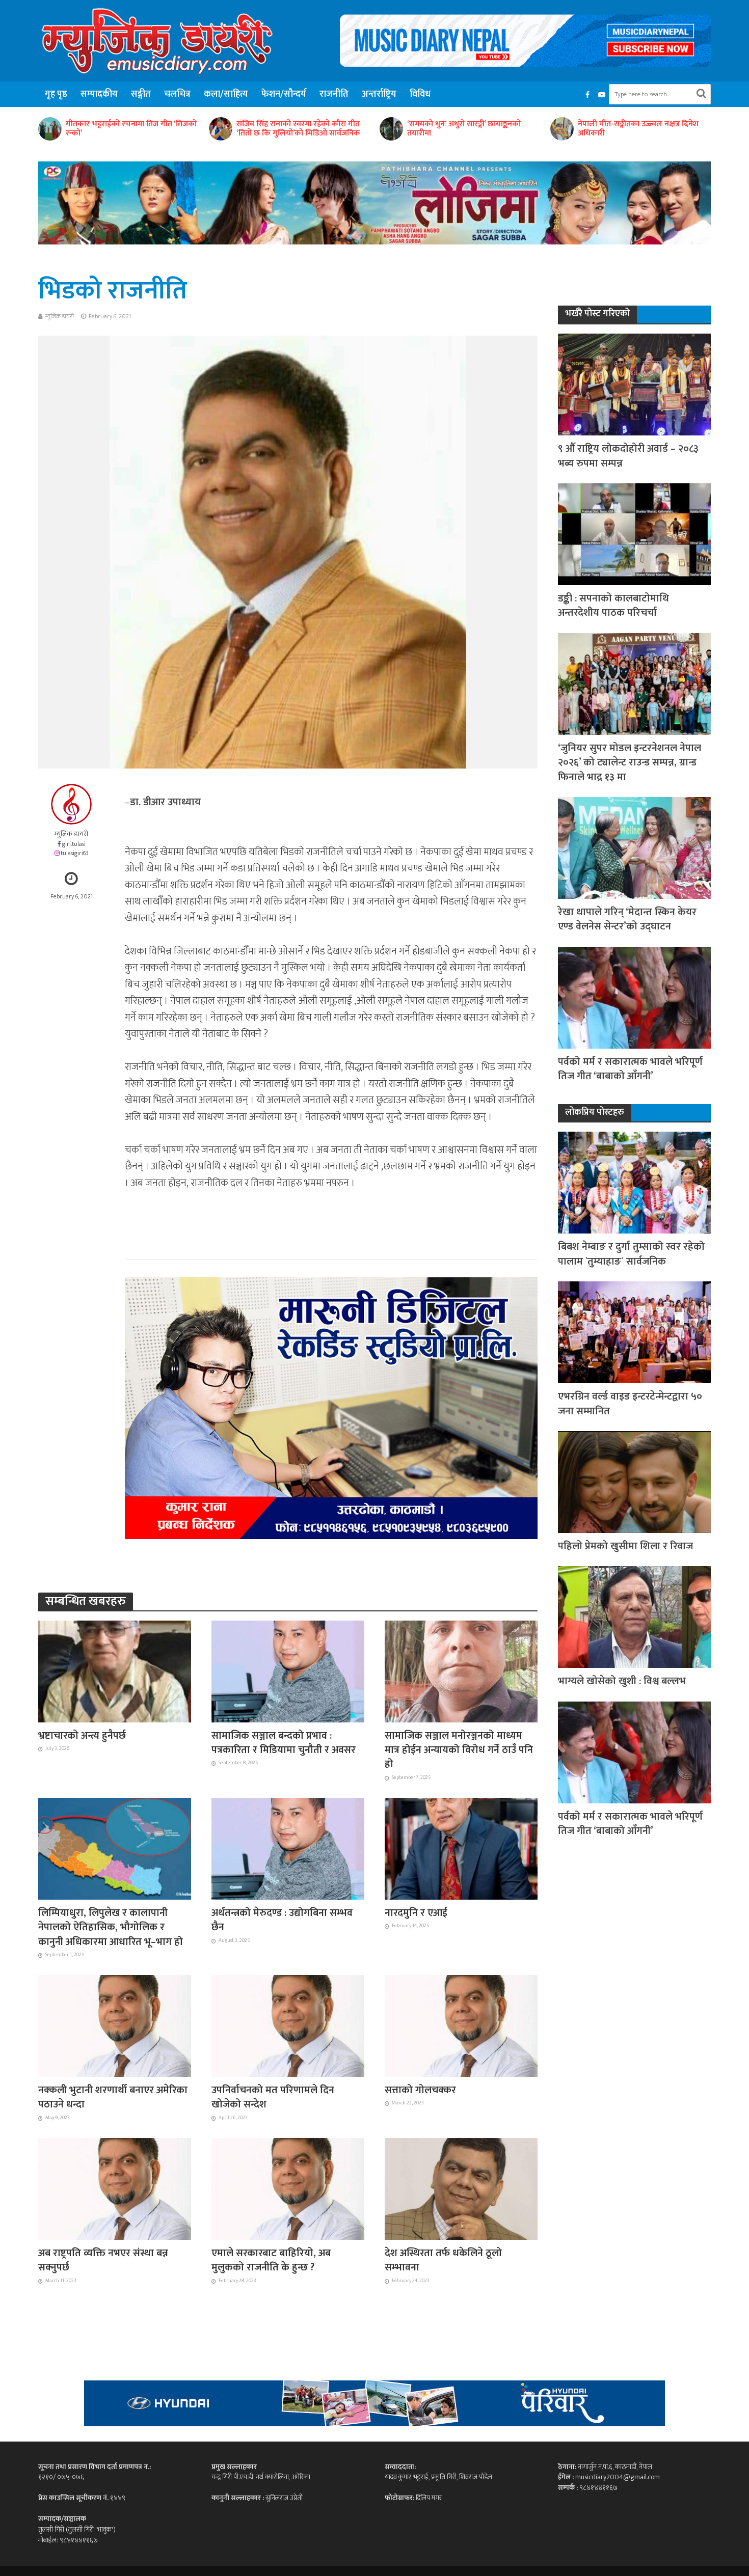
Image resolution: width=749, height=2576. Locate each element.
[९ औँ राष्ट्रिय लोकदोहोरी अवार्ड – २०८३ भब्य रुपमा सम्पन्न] (634, 384)
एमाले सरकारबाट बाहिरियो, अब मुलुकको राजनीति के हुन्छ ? (271, 2260)
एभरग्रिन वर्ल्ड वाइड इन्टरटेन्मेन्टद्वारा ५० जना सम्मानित (630, 1404)
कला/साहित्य (226, 94)
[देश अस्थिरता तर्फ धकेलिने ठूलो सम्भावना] (461, 2188)
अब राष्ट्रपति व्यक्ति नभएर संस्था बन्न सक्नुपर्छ (103, 2260)
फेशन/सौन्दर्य (284, 94)
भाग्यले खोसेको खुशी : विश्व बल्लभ (622, 1681)
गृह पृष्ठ (56, 94)
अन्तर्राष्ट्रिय (379, 94)
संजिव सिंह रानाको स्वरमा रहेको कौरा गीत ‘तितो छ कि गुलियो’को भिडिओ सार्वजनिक (128, 129)
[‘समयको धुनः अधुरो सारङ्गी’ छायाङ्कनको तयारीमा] (220, 129)
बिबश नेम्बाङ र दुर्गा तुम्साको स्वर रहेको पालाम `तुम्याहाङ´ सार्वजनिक (631, 1254)
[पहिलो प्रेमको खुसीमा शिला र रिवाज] (634, 1481)
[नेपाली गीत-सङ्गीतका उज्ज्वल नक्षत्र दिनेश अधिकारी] (391, 129)
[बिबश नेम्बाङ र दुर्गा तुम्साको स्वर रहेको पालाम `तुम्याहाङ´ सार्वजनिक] (634, 1182)
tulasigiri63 (75, 853)
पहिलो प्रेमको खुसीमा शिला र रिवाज (625, 1546)
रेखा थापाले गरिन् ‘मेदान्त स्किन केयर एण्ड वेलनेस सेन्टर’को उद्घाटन (627, 920)
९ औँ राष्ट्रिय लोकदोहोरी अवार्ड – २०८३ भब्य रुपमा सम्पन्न (628, 456)
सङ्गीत (141, 94)
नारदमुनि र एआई (416, 1913)
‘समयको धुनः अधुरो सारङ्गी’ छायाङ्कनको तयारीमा (293, 129)
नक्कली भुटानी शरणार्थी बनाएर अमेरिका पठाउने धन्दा (113, 2098)
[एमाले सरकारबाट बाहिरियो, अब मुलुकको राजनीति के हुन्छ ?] (288, 2188)
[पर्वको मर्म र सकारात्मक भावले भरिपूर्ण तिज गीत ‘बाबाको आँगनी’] (634, 997)
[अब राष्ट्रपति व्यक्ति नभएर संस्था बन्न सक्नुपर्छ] (115, 2188)
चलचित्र (177, 94)
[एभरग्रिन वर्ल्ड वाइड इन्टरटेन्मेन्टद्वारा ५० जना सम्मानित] (634, 1332)
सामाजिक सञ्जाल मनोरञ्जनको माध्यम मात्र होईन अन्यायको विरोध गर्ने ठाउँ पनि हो (459, 1750)
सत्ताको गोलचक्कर (420, 2090)
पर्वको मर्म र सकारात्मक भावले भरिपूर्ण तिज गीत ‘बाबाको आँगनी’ (630, 1069)
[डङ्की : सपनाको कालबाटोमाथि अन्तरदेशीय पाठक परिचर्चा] (634, 533)
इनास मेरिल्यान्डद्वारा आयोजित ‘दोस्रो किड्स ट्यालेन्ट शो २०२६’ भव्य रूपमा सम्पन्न (641, 129)
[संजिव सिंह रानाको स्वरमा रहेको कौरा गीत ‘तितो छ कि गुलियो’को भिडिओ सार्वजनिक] (49, 129)
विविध (420, 94)
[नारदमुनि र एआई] (461, 1848)
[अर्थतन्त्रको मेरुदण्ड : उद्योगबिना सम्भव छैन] (288, 1848)
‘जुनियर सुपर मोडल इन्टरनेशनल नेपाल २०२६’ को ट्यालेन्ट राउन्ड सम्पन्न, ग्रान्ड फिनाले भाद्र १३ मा (630, 763)
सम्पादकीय (99, 94)
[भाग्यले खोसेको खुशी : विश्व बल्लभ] (634, 1617)
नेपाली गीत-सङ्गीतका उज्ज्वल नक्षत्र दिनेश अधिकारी (467, 129)
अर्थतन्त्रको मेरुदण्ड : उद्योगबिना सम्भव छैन (282, 1920)
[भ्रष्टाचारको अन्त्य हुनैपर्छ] (115, 1670)
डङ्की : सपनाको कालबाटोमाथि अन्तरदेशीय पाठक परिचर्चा (613, 606)
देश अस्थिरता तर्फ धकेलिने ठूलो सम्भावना (443, 2260)
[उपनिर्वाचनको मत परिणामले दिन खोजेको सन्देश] (288, 2025)
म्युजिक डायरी (60, 316)
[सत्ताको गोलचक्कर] (461, 2025)
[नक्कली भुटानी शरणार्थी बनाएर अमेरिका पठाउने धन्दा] (115, 2025)
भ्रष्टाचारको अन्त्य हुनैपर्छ (82, 1736)
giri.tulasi (74, 844)
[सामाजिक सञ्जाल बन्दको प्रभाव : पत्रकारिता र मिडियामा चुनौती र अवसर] (288, 1670)
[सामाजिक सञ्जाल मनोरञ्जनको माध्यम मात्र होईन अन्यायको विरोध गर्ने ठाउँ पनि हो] (461, 1670)
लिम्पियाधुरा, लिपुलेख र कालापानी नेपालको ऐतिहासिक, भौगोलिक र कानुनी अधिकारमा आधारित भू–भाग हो (111, 1927)
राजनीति (334, 94)
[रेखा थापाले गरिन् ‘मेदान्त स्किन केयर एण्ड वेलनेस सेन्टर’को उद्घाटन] (634, 847)
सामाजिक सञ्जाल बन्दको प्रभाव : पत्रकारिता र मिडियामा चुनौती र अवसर (284, 1743)
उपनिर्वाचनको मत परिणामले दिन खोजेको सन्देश (273, 2098)
